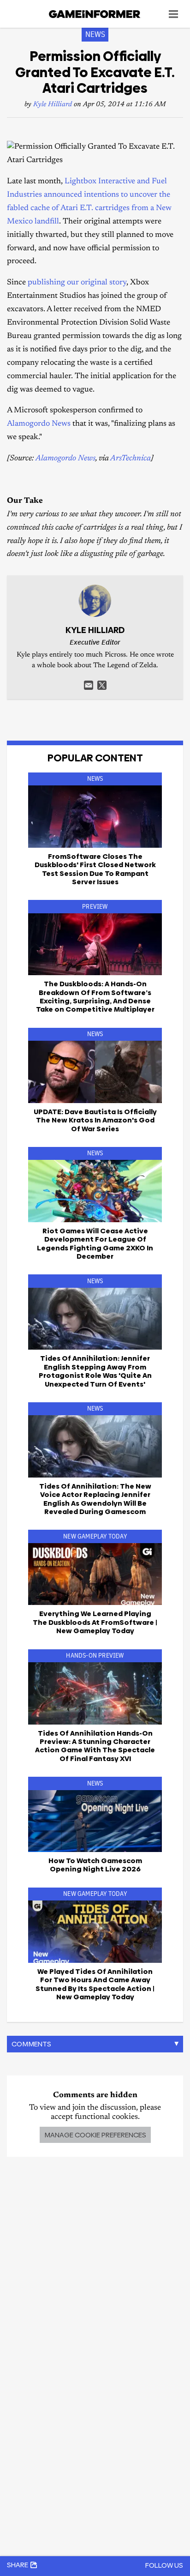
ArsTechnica (131, 459)
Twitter (102, 685)
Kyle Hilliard (53, 105)
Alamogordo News (39, 424)
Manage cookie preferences (95, 2135)
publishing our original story (77, 283)
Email (89, 685)
